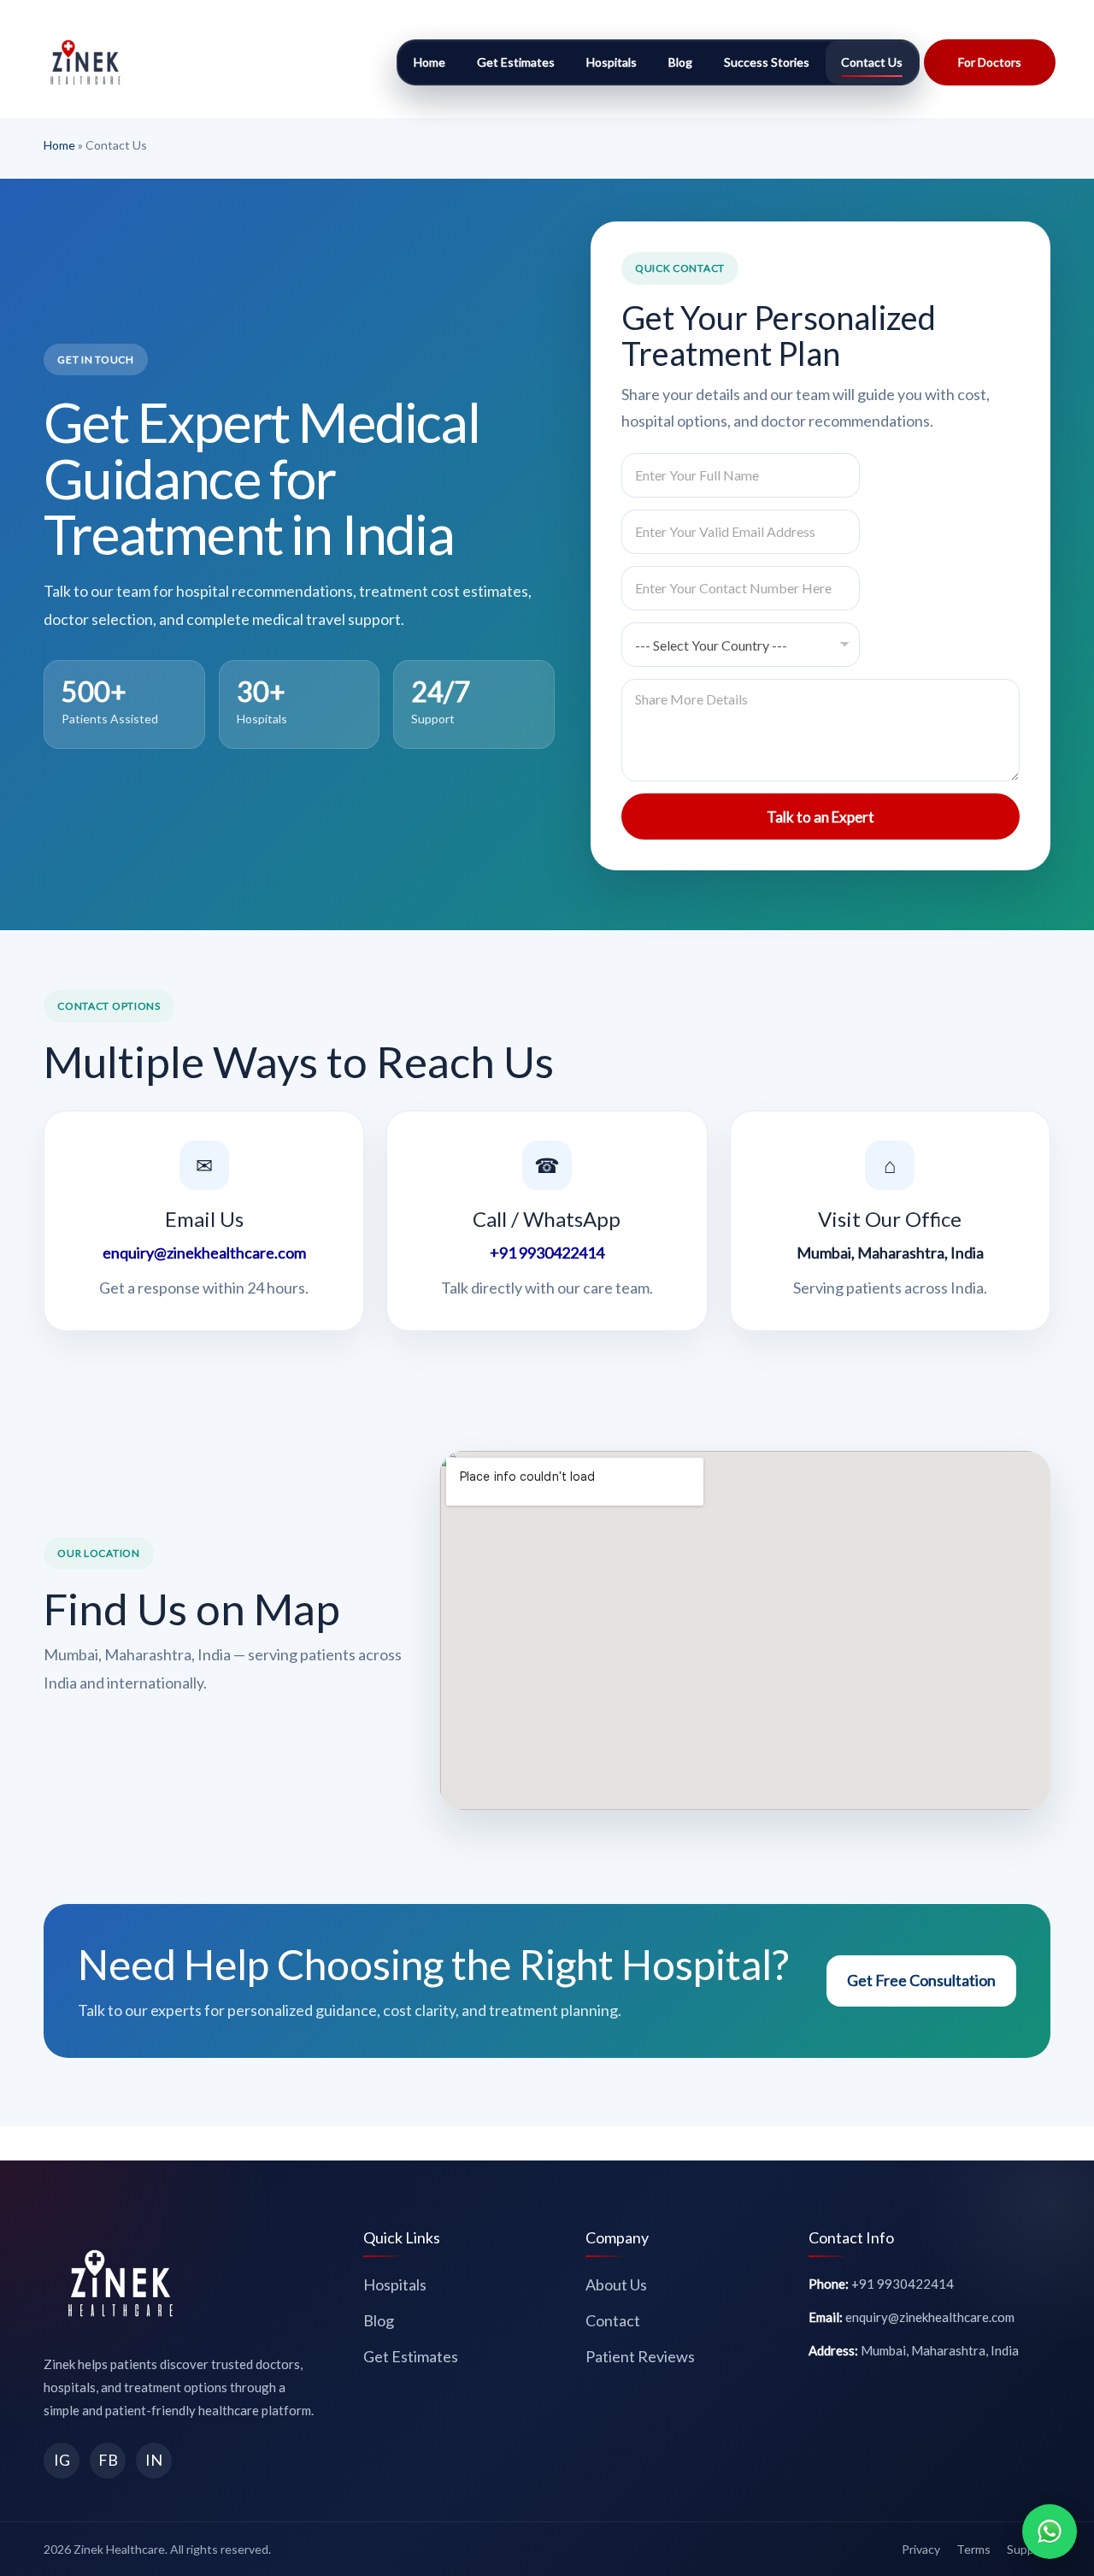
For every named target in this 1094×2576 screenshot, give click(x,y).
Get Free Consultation (921, 1980)
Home (429, 62)
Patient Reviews (640, 2356)
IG (62, 2460)
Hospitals (612, 62)
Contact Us (872, 62)
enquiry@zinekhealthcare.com (204, 1253)
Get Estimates (516, 62)
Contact (613, 2320)
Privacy (921, 2549)
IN (154, 2460)
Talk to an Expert (820, 817)
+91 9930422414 (547, 1253)
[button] (990, 62)
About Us (616, 2284)
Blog (680, 62)
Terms (973, 2549)
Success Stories (767, 62)
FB (108, 2460)
